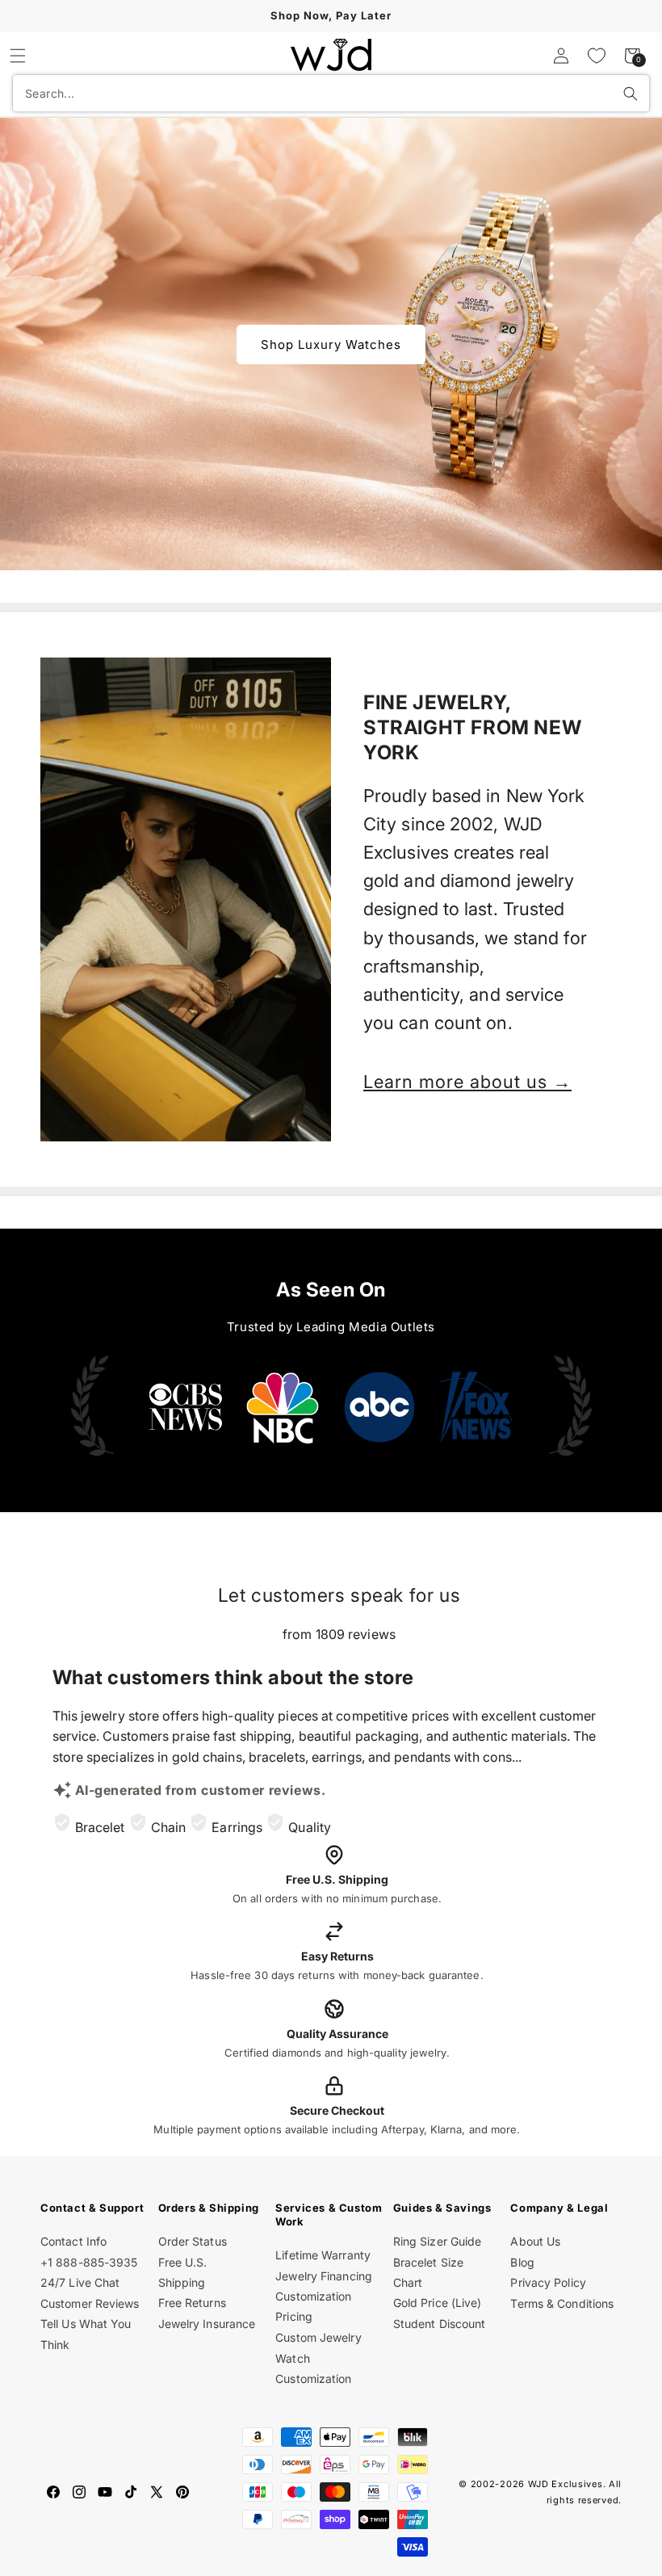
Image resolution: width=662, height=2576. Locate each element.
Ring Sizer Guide (438, 2241)
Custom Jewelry (318, 2337)
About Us (535, 2241)
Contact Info (73, 2241)
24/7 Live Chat (80, 2282)
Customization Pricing (313, 2306)
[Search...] (631, 94)
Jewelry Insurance (207, 2324)
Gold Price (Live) (438, 2303)
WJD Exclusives (566, 2484)
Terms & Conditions (562, 2303)
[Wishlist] (597, 56)
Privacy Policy (548, 2282)
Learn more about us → (467, 1082)
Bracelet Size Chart (428, 2272)
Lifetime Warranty (323, 2255)
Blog (522, 2262)
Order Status (193, 2241)
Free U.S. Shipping (183, 2272)
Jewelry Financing (324, 2276)
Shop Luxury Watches (331, 344)
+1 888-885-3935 (89, 2262)
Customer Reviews (90, 2303)
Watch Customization (313, 2368)
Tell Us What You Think (86, 2334)
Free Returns (192, 2303)
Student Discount (440, 2324)
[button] (18, 56)
